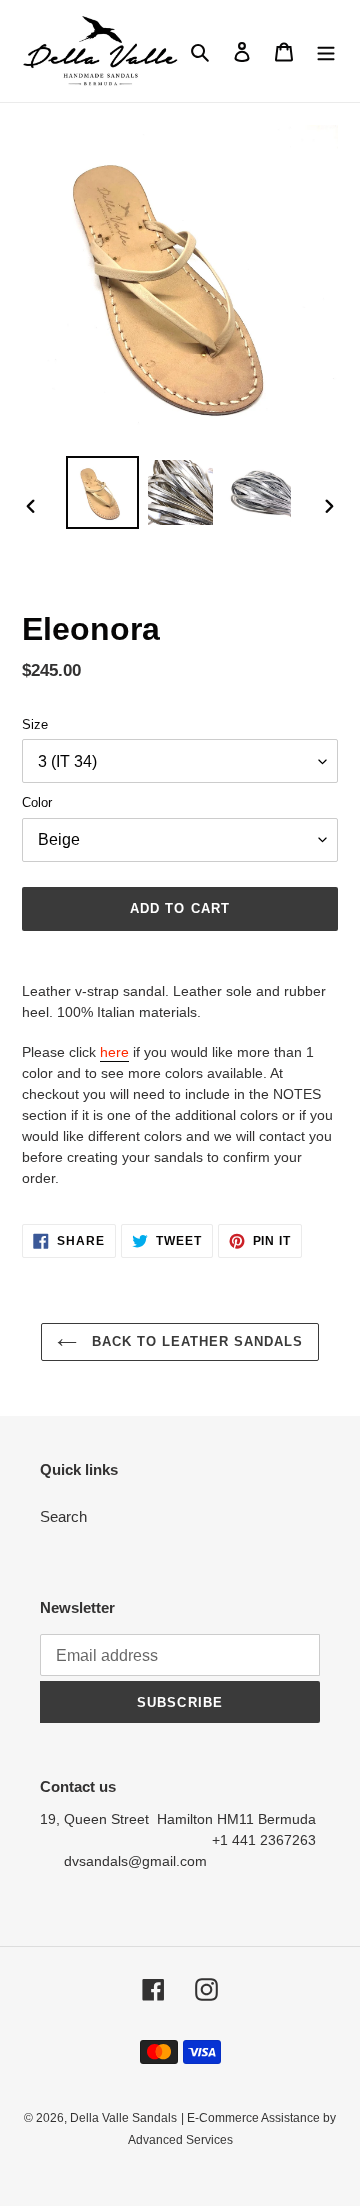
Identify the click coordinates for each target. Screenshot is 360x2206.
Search (63, 1516)
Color (37, 802)
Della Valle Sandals (123, 2118)
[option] (102, 492)
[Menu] (326, 51)
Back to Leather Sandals (195, 1341)
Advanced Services (180, 2140)
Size (35, 724)
